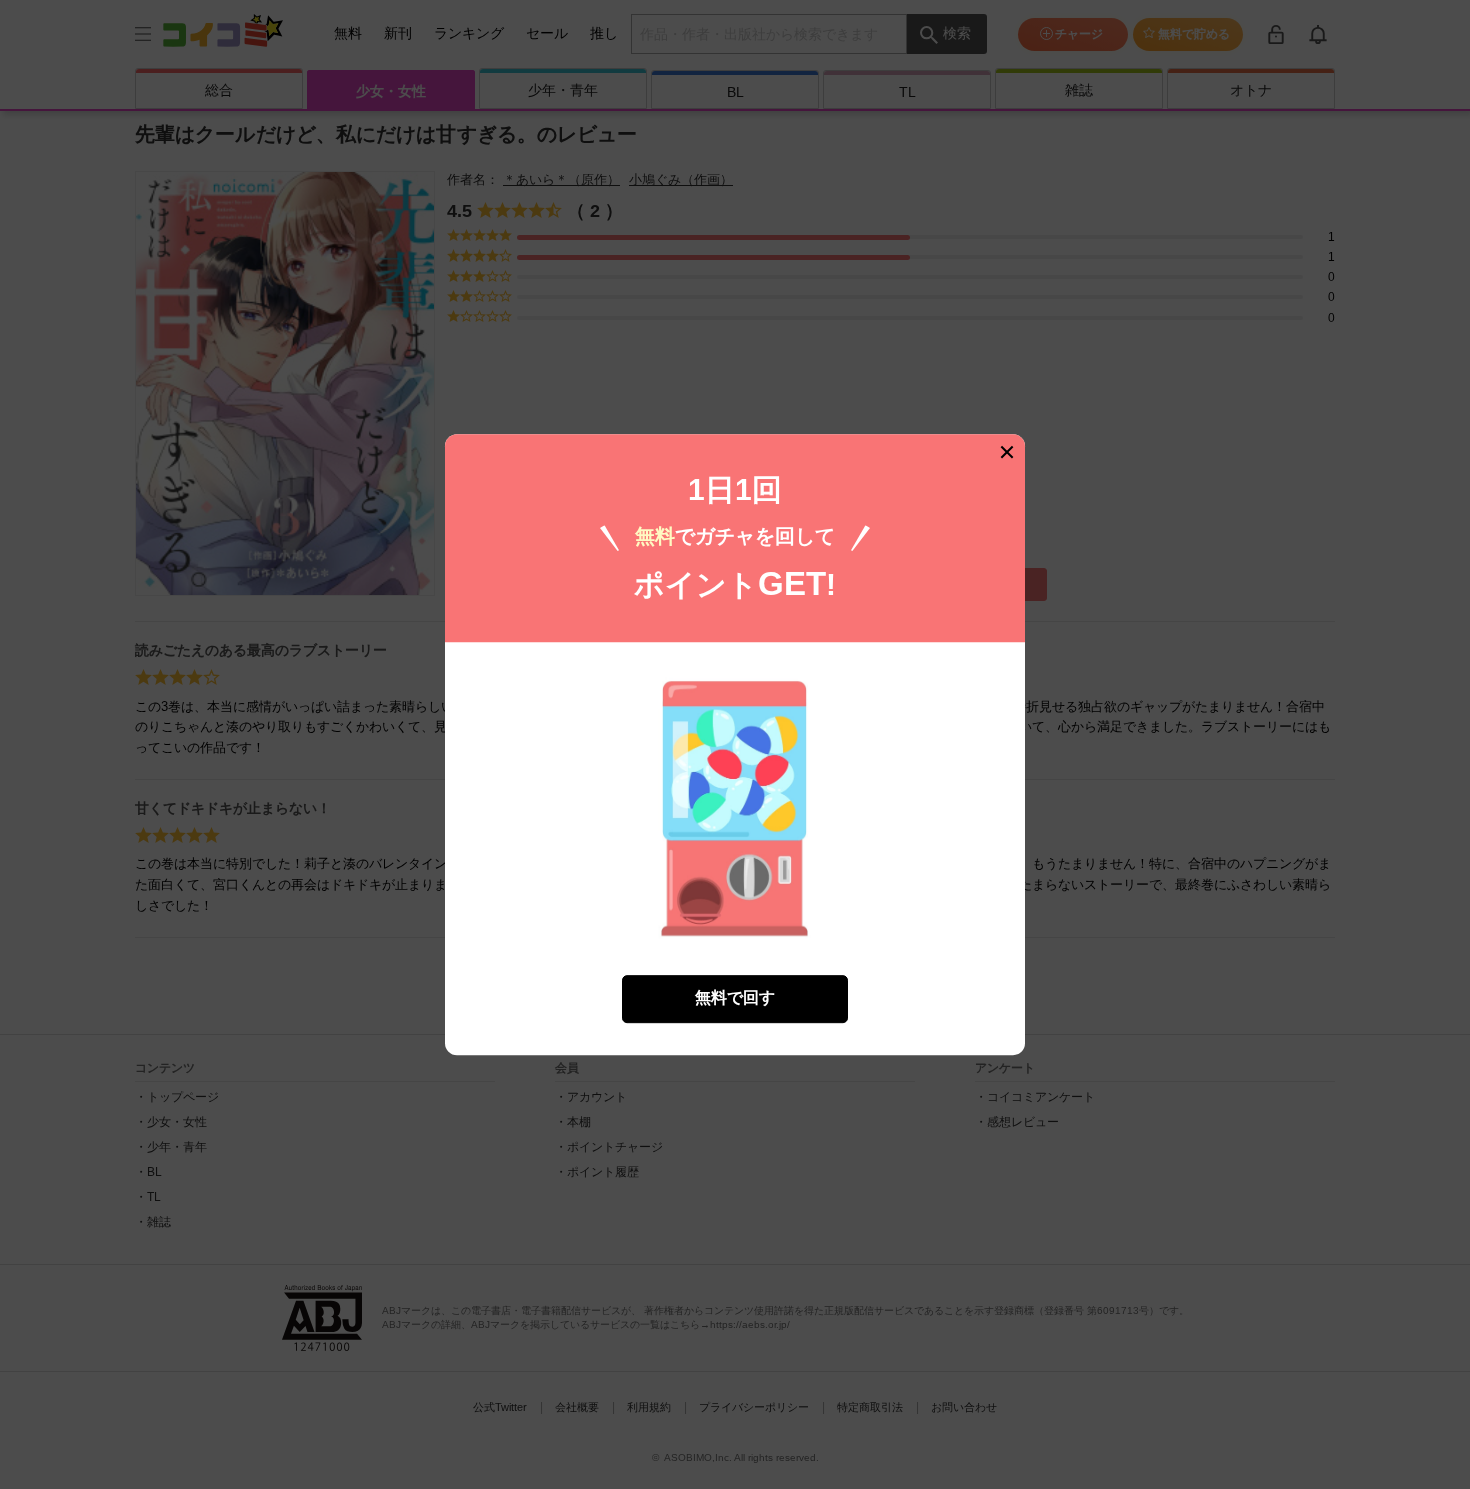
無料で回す (735, 998)
